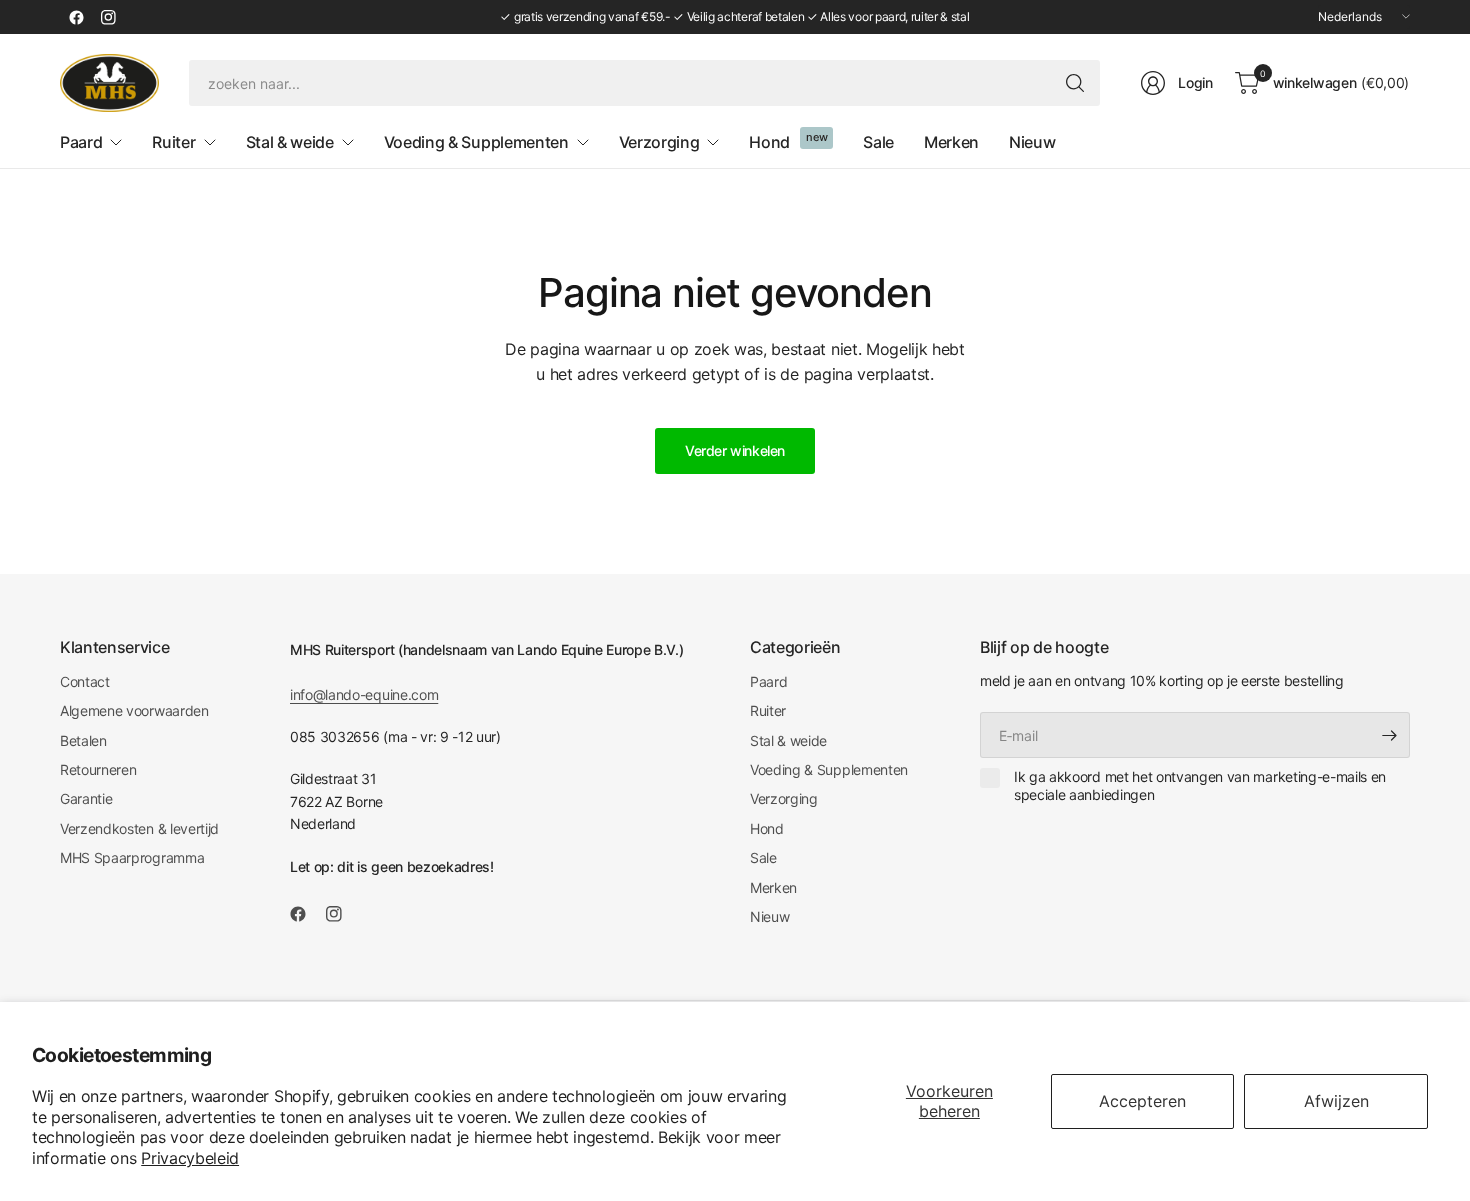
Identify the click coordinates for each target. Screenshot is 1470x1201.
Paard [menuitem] (81, 142)
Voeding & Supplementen (829, 769)
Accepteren (1142, 1101)
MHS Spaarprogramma (132, 857)
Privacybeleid (190, 1158)
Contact (85, 681)
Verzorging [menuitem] (659, 142)
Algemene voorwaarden (134, 710)
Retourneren (98, 769)
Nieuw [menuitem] (1032, 142)
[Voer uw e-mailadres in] (1390, 735)
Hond (767, 828)
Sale (763, 857)
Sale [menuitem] (878, 142)
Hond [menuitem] (769, 142)
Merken (773, 887)
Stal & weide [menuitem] (290, 142)
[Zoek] (1075, 83)
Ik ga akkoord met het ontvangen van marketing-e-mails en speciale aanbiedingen (1200, 785)
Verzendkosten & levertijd (139, 828)
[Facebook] (76, 17)
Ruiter (768, 710)
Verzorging (784, 798)
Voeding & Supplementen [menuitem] (476, 142)
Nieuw (769, 916)
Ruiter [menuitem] (173, 142)
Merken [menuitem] (951, 142)
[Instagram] (108, 17)
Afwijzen (1336, 1101)
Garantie (86, 798)
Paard (768, 681)
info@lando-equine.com (364, 694)
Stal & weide (788, 740)
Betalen (83, 740)
